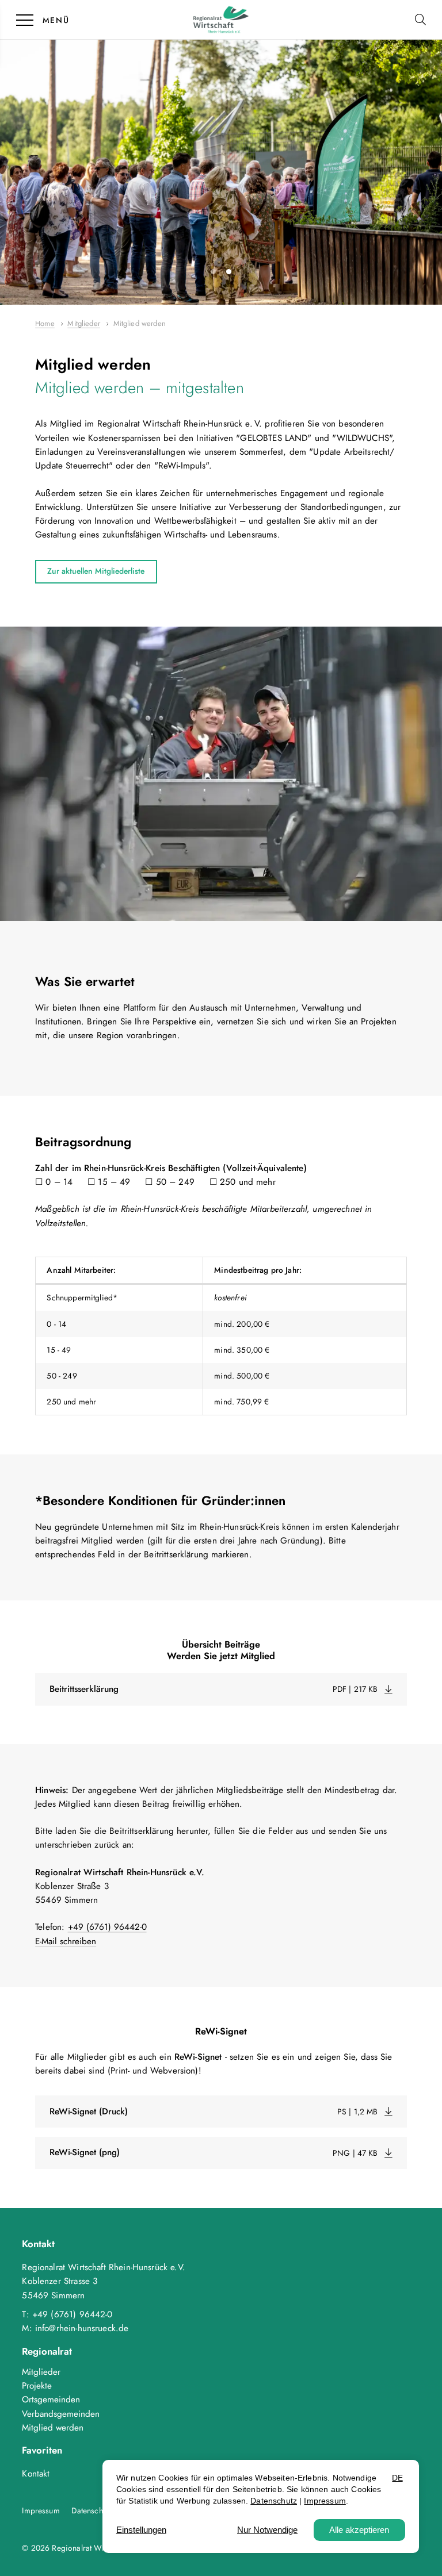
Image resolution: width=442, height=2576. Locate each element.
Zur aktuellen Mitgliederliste (96, 571)
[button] (423, 19)
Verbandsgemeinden (61, 2414)
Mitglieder (41, 2372)
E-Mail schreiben (66, 1941)
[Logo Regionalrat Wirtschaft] (221, 20)
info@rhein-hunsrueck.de (82, 2328)
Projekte (37, 2386)
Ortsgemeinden (51, 2400)
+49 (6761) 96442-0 (107, 1927)
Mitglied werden (53, 2428)
